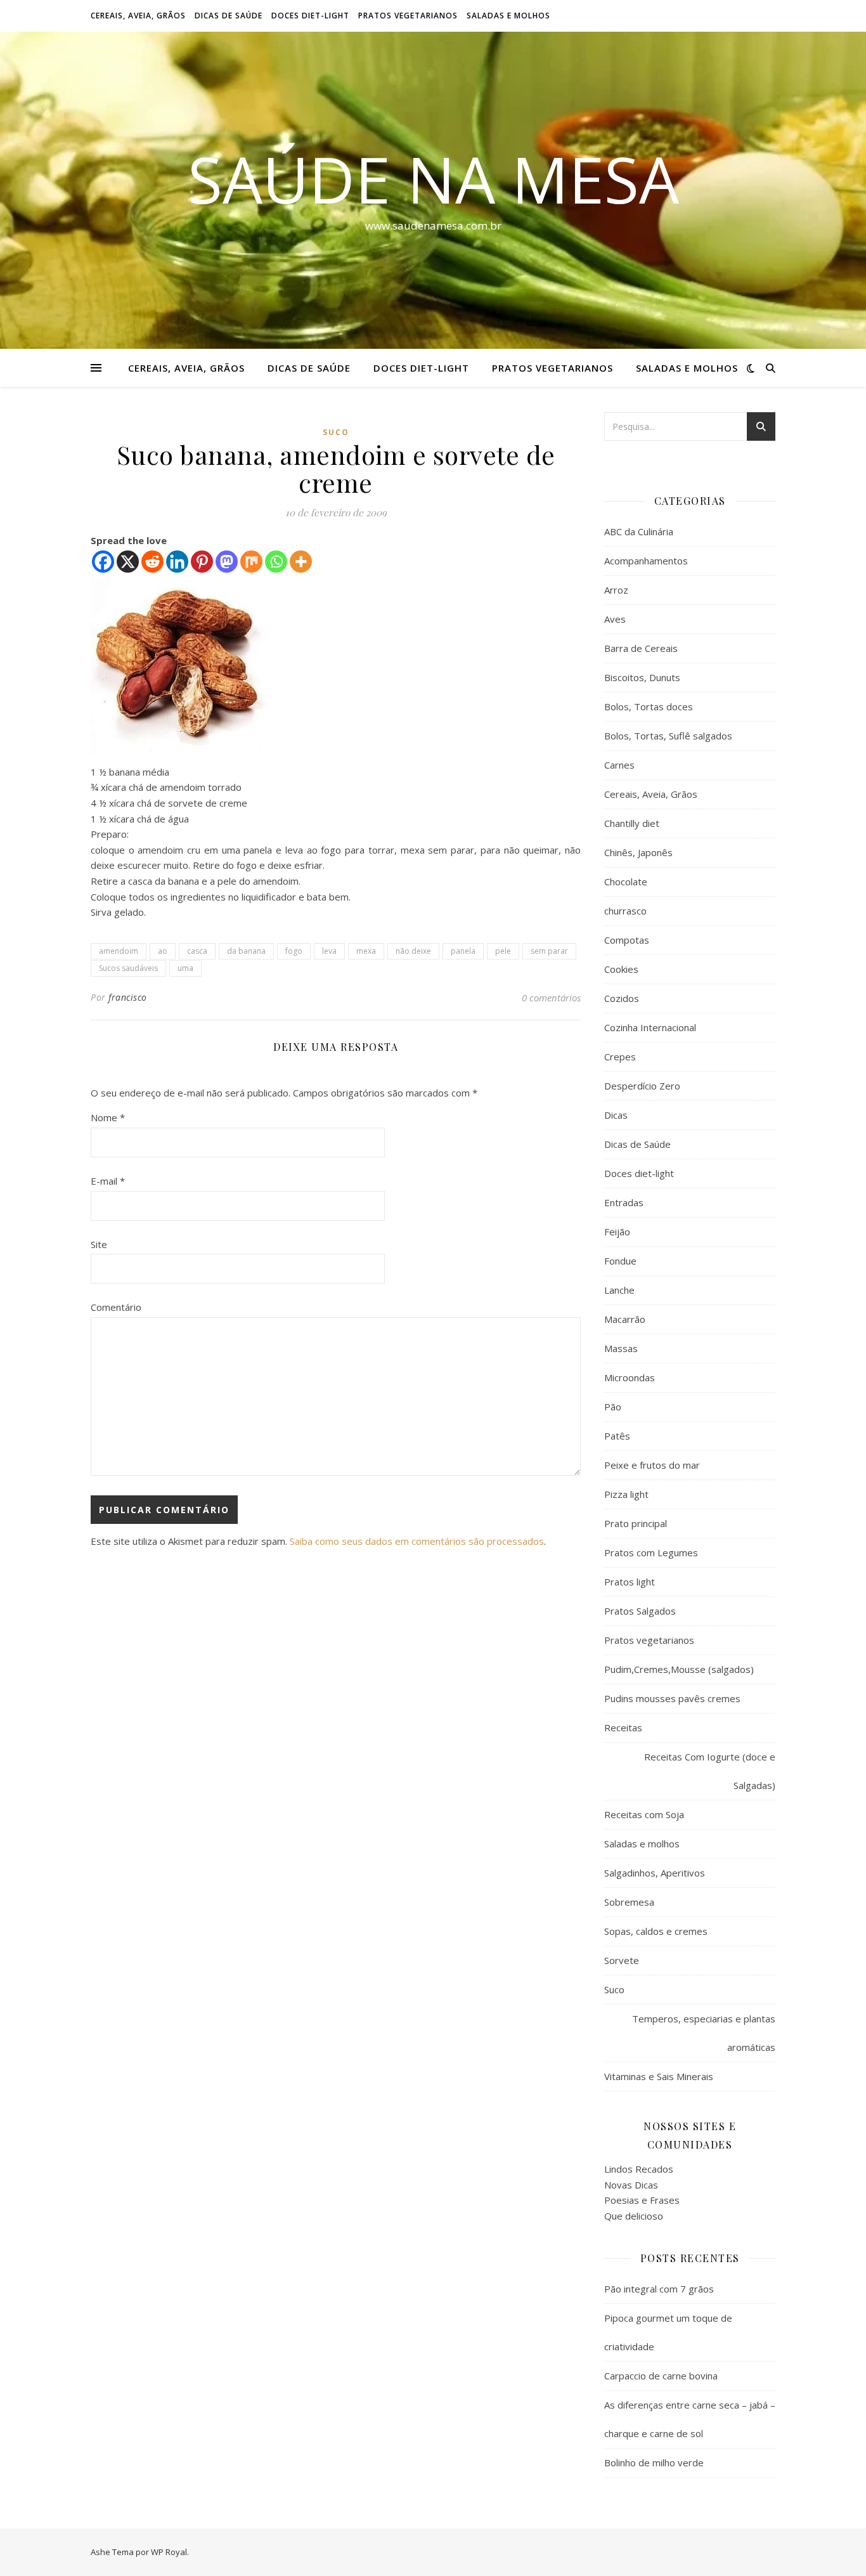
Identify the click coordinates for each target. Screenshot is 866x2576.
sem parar (549, 951)
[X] (128, 562)
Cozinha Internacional (650, 1027)
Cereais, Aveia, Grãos (138, 16)
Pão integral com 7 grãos (659, 2289)
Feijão (617, 1232)
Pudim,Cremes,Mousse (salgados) (679, 1669)
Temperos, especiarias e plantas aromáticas (704, 2033)
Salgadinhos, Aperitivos (655, 1873)
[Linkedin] (177, 562)
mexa (366, 951)
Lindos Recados (639, 2169)
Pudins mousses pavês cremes (672, 1698)
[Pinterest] (202, 562)
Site (99, 1244)
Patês (617, 1436)
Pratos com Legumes (651, 1552)
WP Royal (169, 2552)
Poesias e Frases (642, 2200)
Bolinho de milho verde (654, 2462)
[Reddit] (152, 562)
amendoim (119, 951)
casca (197, 951)
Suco (336, 432)
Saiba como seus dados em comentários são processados (417, 1541)
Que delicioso (634, 2216)
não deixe (413, 951)
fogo (294, 951)
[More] (301, 562)
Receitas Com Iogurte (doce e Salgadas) (710, 1771)
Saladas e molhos (508, 16)
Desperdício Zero (642, 1086)
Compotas (627, 940)
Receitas (623, 1727)
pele (503, 951)
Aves (615, 619)
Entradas (624, 1202)
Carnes (619, 765)
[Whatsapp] (276, 562)
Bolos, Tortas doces (649, 706)
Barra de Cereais (641, 648)
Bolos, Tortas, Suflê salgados (668, 736)
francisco (128, 997)
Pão (613, 1407)
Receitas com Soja (644, 1814)
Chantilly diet (632, 823)
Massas (621, 1348)
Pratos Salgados (640, 1611)
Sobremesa (629, 1902)
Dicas (616, 1115)
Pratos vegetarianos (408, 16)
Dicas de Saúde (229, 16)
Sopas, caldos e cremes (656, 1931)
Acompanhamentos (646, 561)
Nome (108, 1117)
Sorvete (622, 1960)
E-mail (108, 1181)
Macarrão (625, 1319)
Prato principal (636, 1523)
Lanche (619, 1290)
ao (163, 951)
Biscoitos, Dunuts (642, 677)
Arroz (616, 590)
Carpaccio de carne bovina (661, 2376)
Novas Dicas (631, 2185)
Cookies (621, 969)
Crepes (620, 1057)
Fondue (620, 1261)
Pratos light (630, 1582)
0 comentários (551, 998)
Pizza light (626, 1494)
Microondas (630, 1377)
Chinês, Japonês (638, 852)
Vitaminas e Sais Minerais (659, 2076)
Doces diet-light (310, 16)
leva (329, 951)
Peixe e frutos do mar (652, 1465)
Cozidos (622, 998)
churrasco (625, 911)
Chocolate (626, 881)
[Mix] (251, 562)
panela (463, 951)
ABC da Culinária (639, 531)
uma (185, 968)
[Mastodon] (227, 562)
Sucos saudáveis (128, 968)
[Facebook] (103, 562)
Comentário (116, 1307)
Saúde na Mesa (433, 179)
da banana (246, 951)
